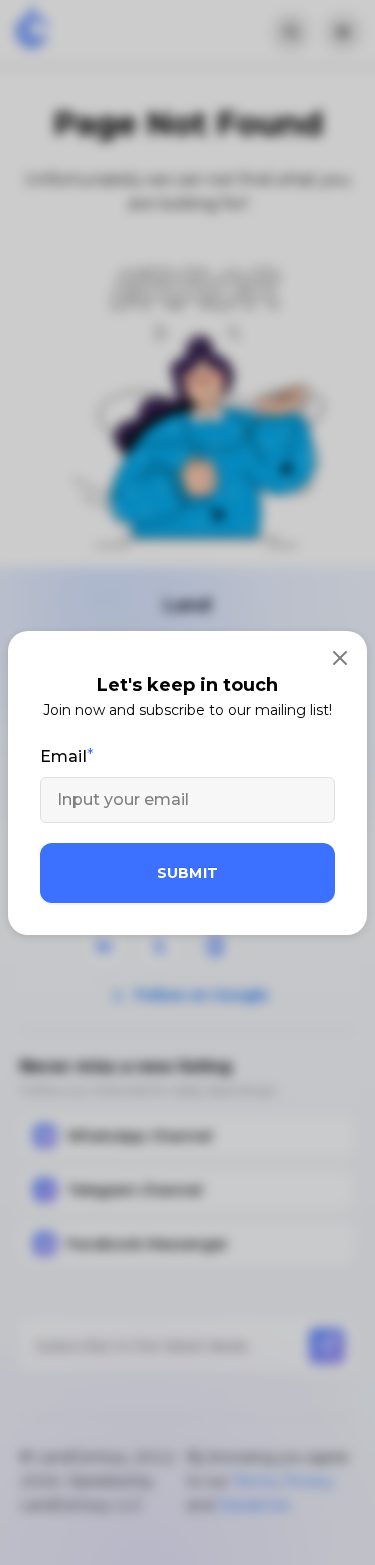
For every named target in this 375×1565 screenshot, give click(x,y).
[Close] (340, 658)
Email (63, 756)
